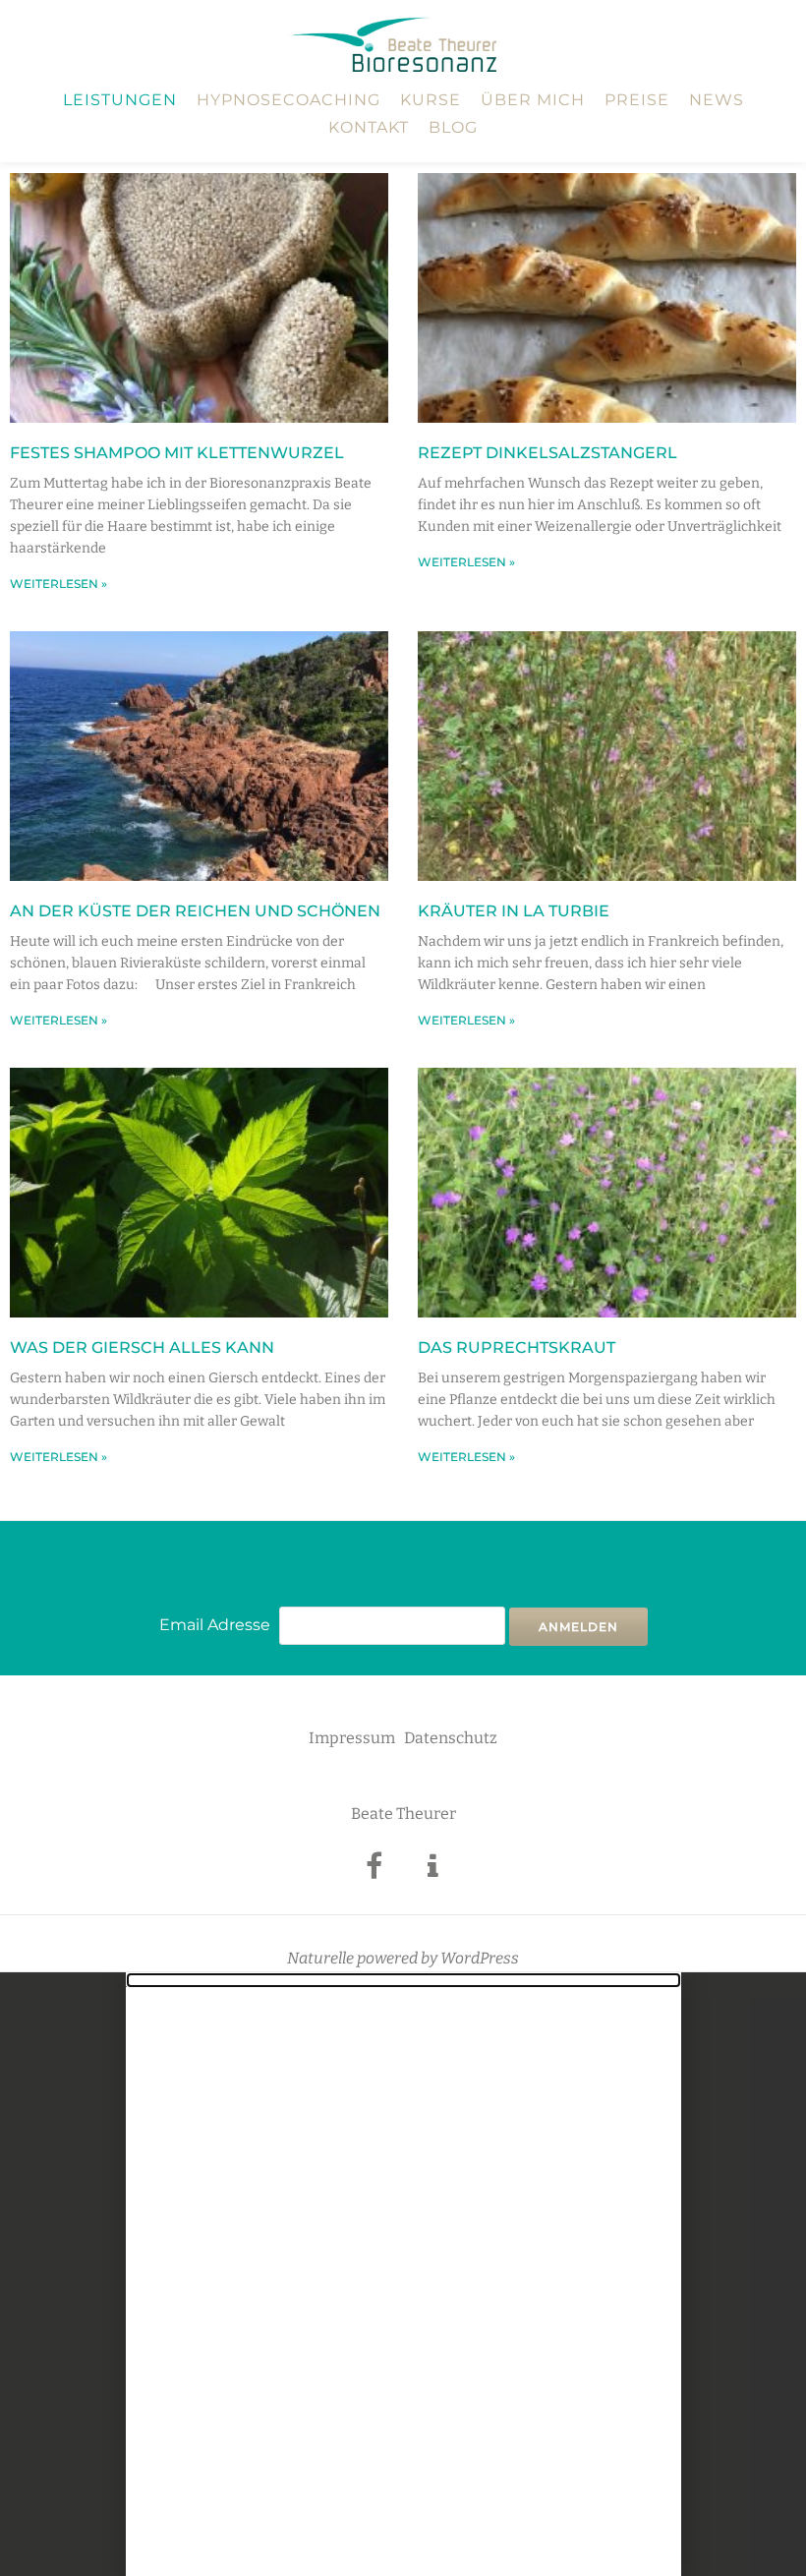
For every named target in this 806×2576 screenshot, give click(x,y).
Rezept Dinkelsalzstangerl (547, 453)
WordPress (480, 1958)
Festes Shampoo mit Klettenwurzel (177, 453)
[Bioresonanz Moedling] (396, 44)
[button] (403, 1980)
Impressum (352, 1738)
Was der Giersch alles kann (142, 1347)
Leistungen (120, 100)
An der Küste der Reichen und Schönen (195, 911)
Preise (637, 100)
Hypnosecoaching (288, 100)
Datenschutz (451, 1738)
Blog (453, 127)
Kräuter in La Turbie (514, 911)
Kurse (431, 100)
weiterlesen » (58, 584)
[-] (374, 1872)
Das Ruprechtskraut (517, 1347)
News (717, 100)
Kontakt (369, 127)
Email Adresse (215, 1625)
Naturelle (320, 1958)
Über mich (533, 100)
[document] (403, 2274)
